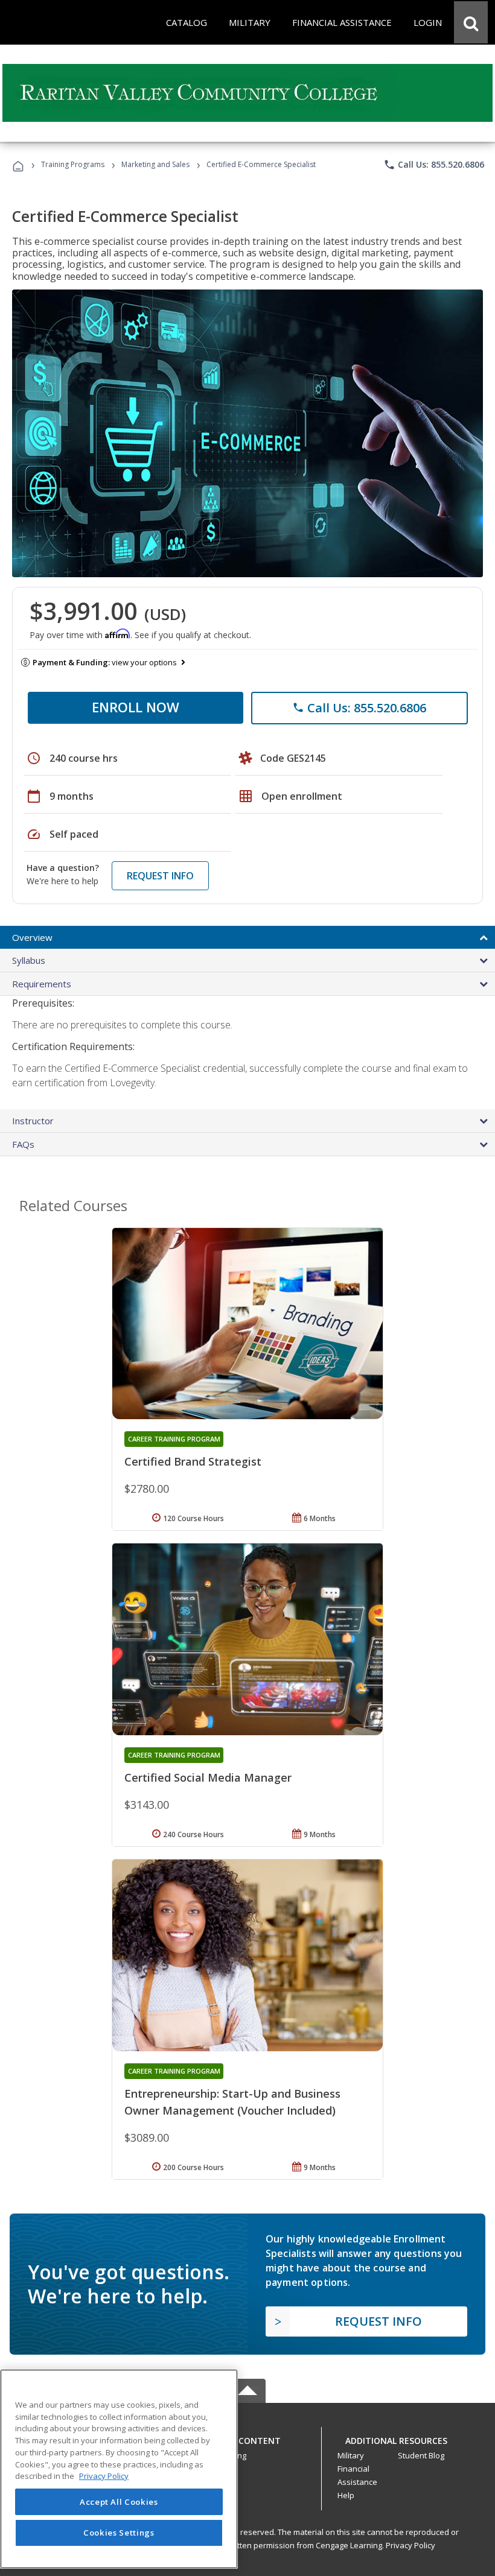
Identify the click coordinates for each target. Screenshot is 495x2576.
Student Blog (421, 2455)
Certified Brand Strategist (193, 1461)
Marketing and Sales (155, 164)
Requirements (42, 984)
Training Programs (73, 164)
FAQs (23, 1144)
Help (346, 2495)
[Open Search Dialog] (471, 22)
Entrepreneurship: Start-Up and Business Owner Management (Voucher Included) (232, 2102)
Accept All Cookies (119, 2502)
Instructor (33, 1121)
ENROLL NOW (136, 707)
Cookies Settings (119, 2533)
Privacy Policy (410, 2545)
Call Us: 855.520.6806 (434, 165)
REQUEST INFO (160, 876)
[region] (119, 2469)
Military (351, 2455)
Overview (32, 937)
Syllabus (29, 960)
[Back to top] (247, 2438)
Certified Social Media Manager (208, 1777)
